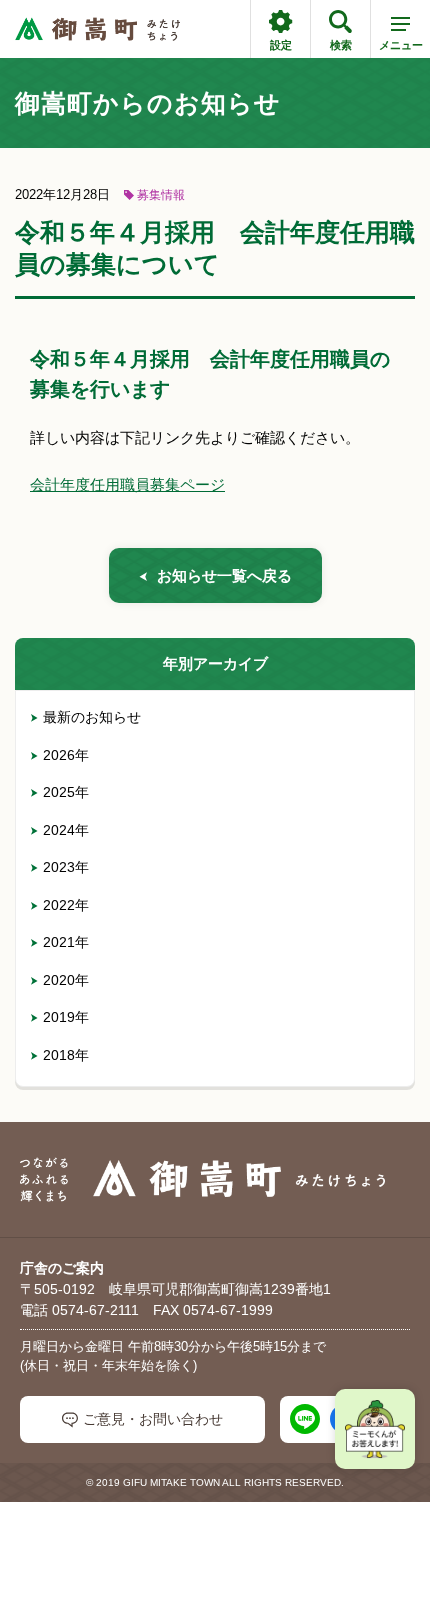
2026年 (66, 755)
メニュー (401, 45)
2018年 (66, 1055)
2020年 (66, 980)
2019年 (66, 1017)
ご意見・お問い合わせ (153, 1419)
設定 (281, 45)
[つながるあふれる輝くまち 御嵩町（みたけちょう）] (97, 29)
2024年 (66, 830)
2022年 (66, 905)
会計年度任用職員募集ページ (127, 484)
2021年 (66, 942)
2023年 (66, 867)
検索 (341, 45)
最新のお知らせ (92, 717)
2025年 (66, 792)
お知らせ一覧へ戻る (224, 575)
